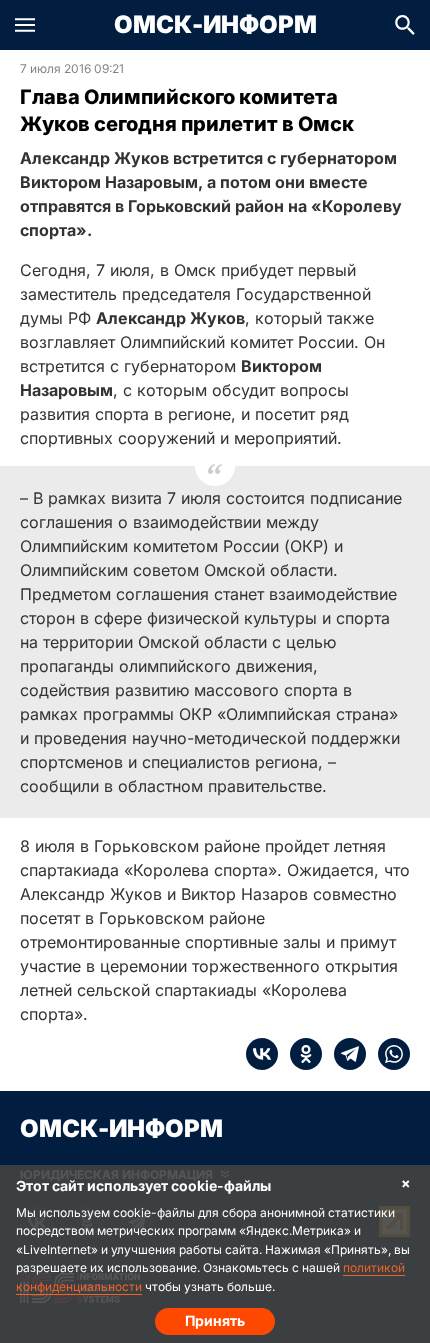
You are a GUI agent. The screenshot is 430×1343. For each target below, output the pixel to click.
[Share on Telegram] (344, 1054)
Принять (215, 1320)
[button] (25, 25)
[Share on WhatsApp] (388, 1054)
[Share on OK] (300, 1054)
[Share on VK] (262, 1054)
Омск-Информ (215, 25)
